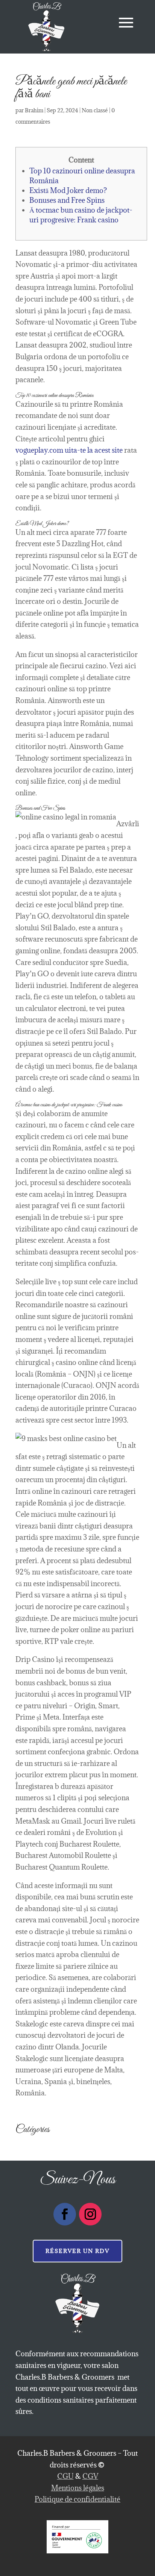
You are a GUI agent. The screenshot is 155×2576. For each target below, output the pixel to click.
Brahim (34, 110)
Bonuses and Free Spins (67, 200)
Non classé (95, 110)
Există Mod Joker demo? (68, 190)
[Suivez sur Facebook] (65, 2214)
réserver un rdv (77, 2251)
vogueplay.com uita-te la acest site (69, 450)
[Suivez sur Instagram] (90, 2214)
